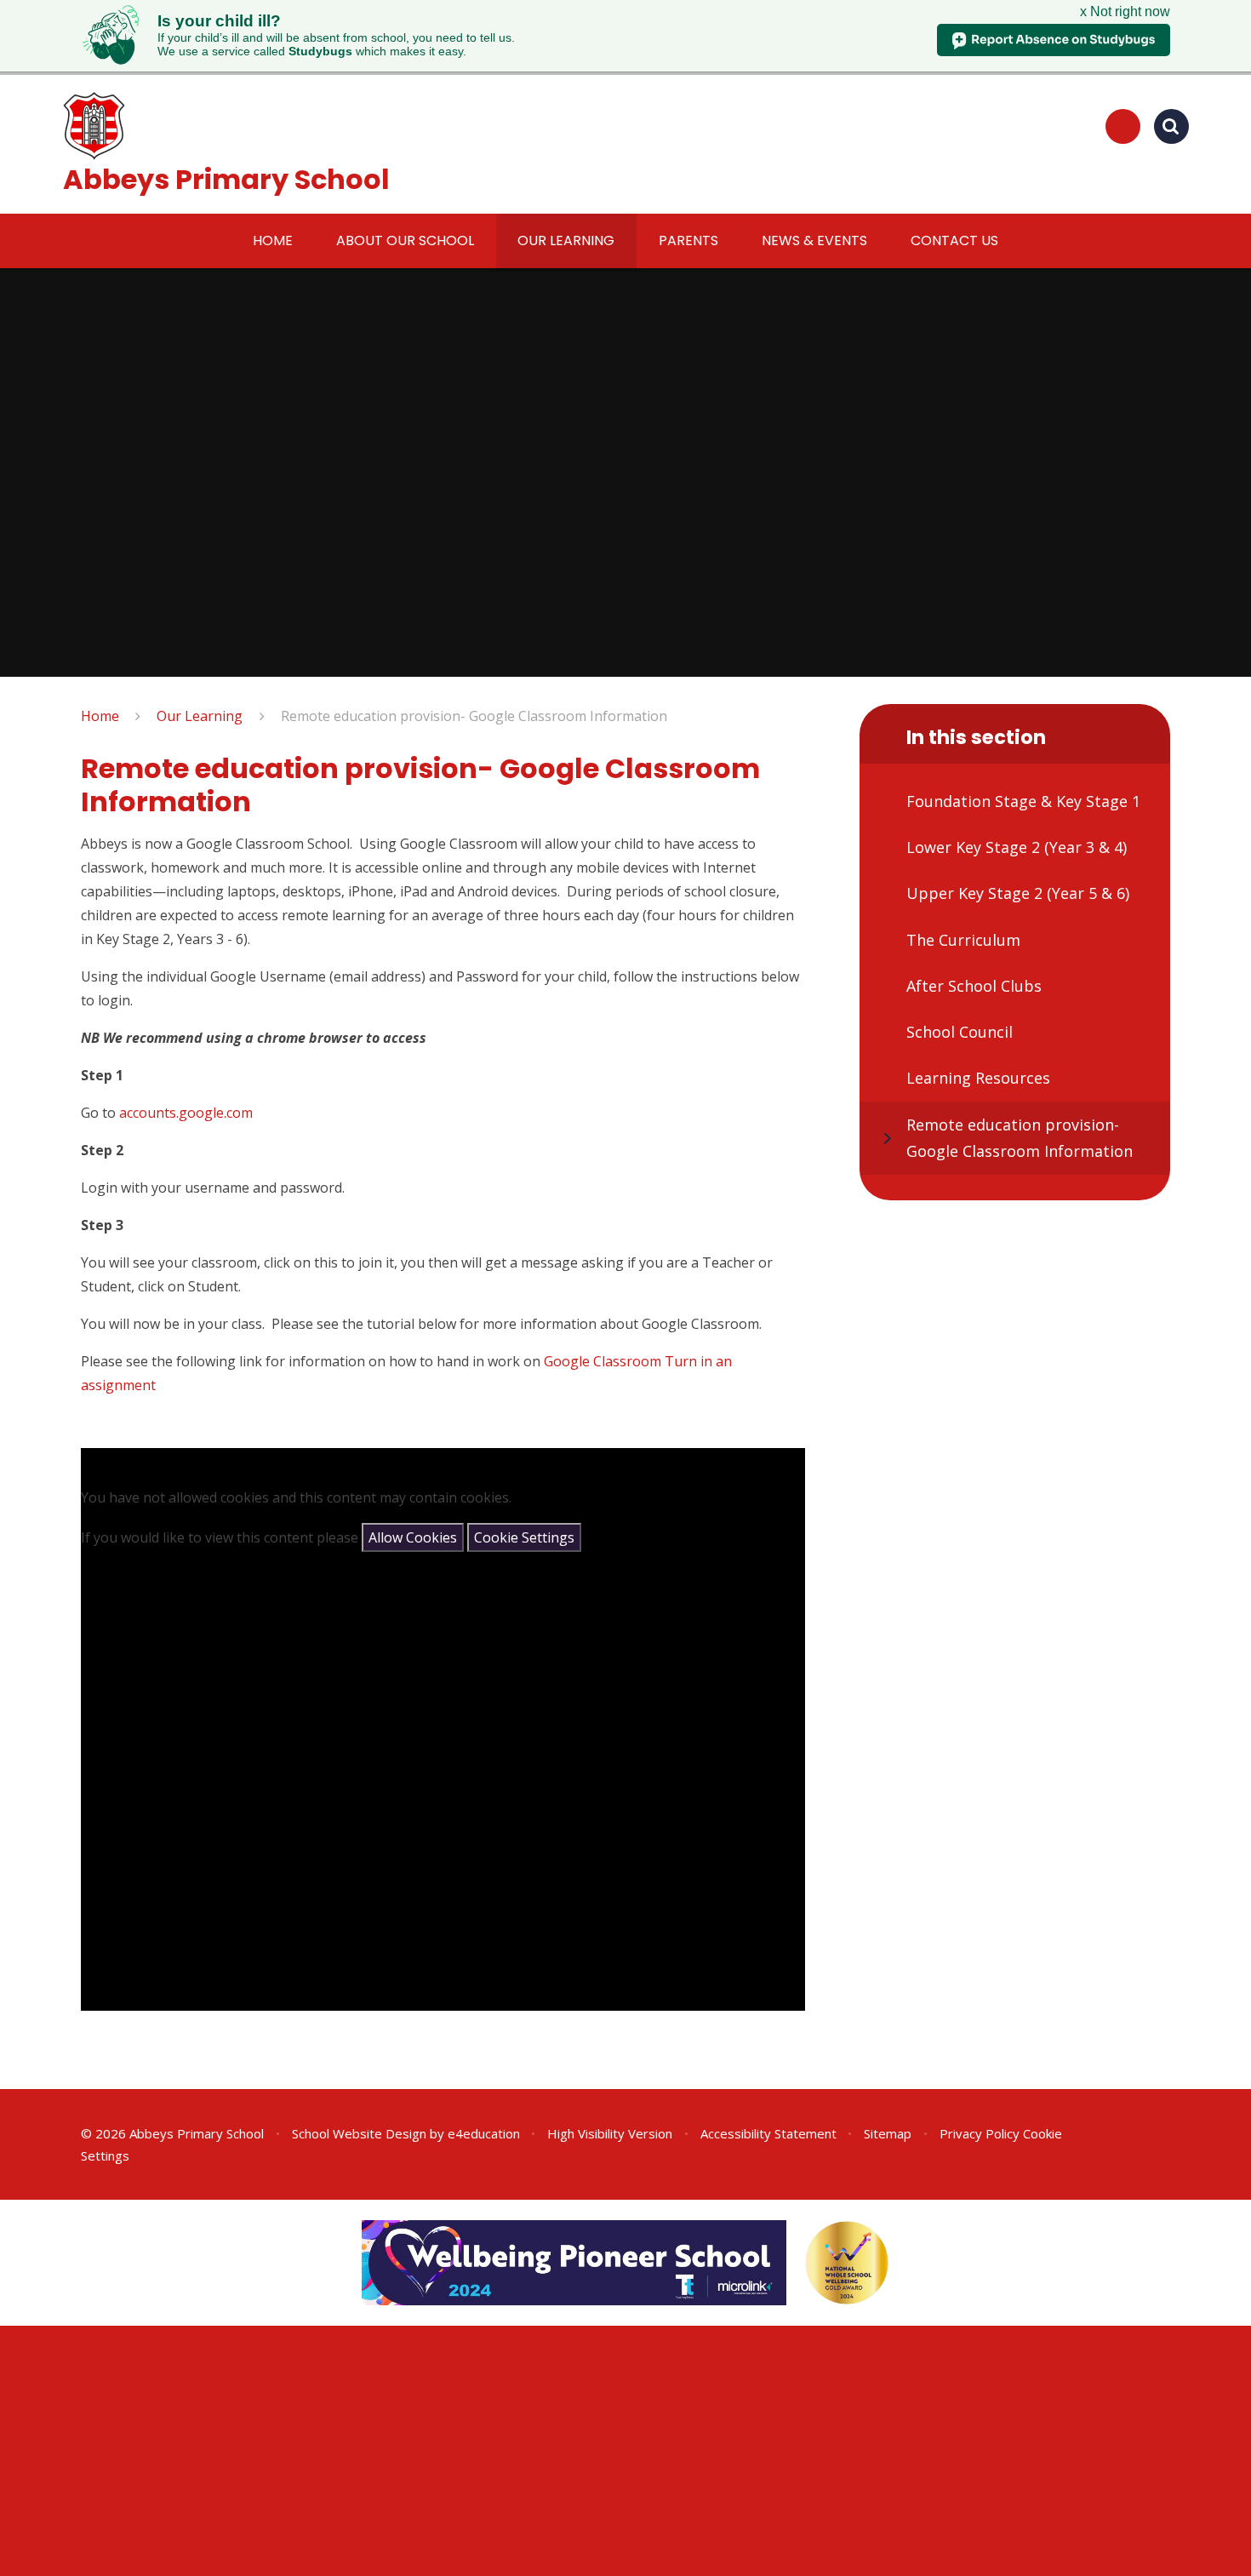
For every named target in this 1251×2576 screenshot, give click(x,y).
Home (100, 716)
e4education (484, 2133)
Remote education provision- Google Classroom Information (474, 716)
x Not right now (1125, 11)
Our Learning (200, 716)
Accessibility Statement (768, 2133)
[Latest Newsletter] (1123, 126)
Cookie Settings (524, 1537)
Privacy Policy (980, 2133)
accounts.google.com (186, 1113)
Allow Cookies (413, 1537)
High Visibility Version (610, 2133)
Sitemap (888, 2133)
